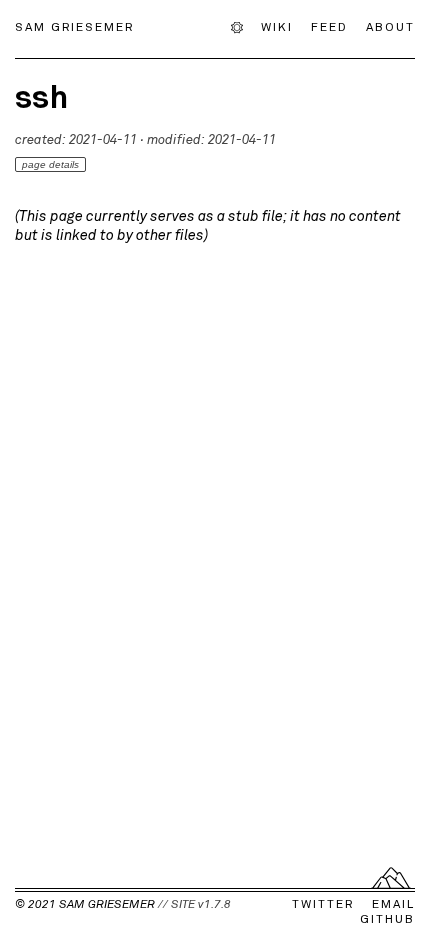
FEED (329, 26)
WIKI (277, 26)
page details (50, 164)
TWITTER (323, 904)
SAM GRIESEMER (74, 26)
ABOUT (390, 26)
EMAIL (393, 904)
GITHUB (387, 919)
